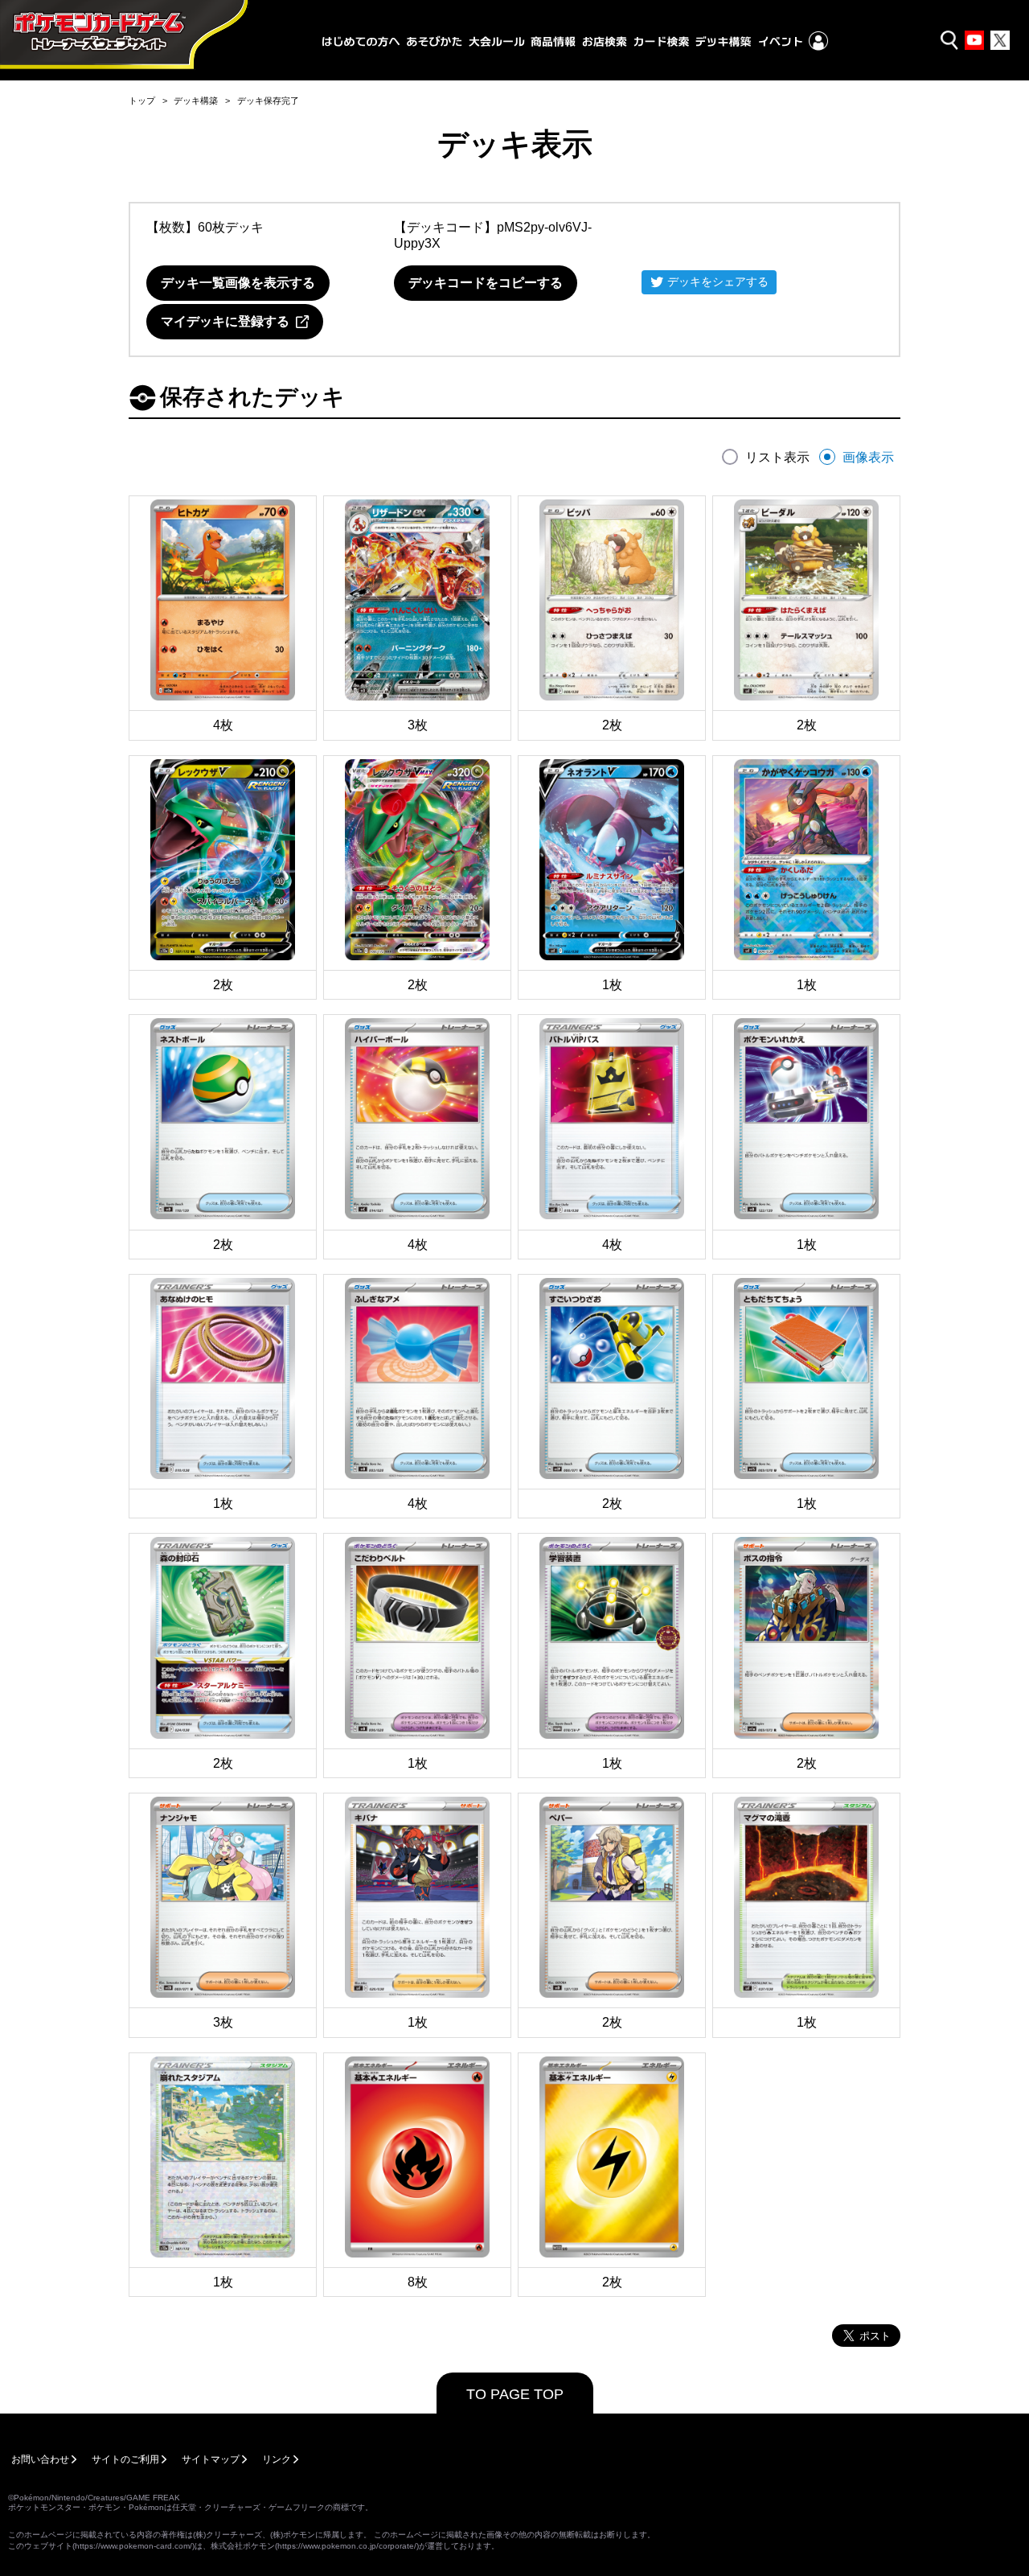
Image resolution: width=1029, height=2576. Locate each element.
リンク (277, 2459)
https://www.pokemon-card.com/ (133, 2546)
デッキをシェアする (718, 281)
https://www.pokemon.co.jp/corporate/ (347, 2546)
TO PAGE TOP (515, 2394)
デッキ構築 (196, 101)
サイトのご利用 (125, 2459)
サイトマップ (211, 2459)
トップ (142, 101)
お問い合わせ (40, 2459)
